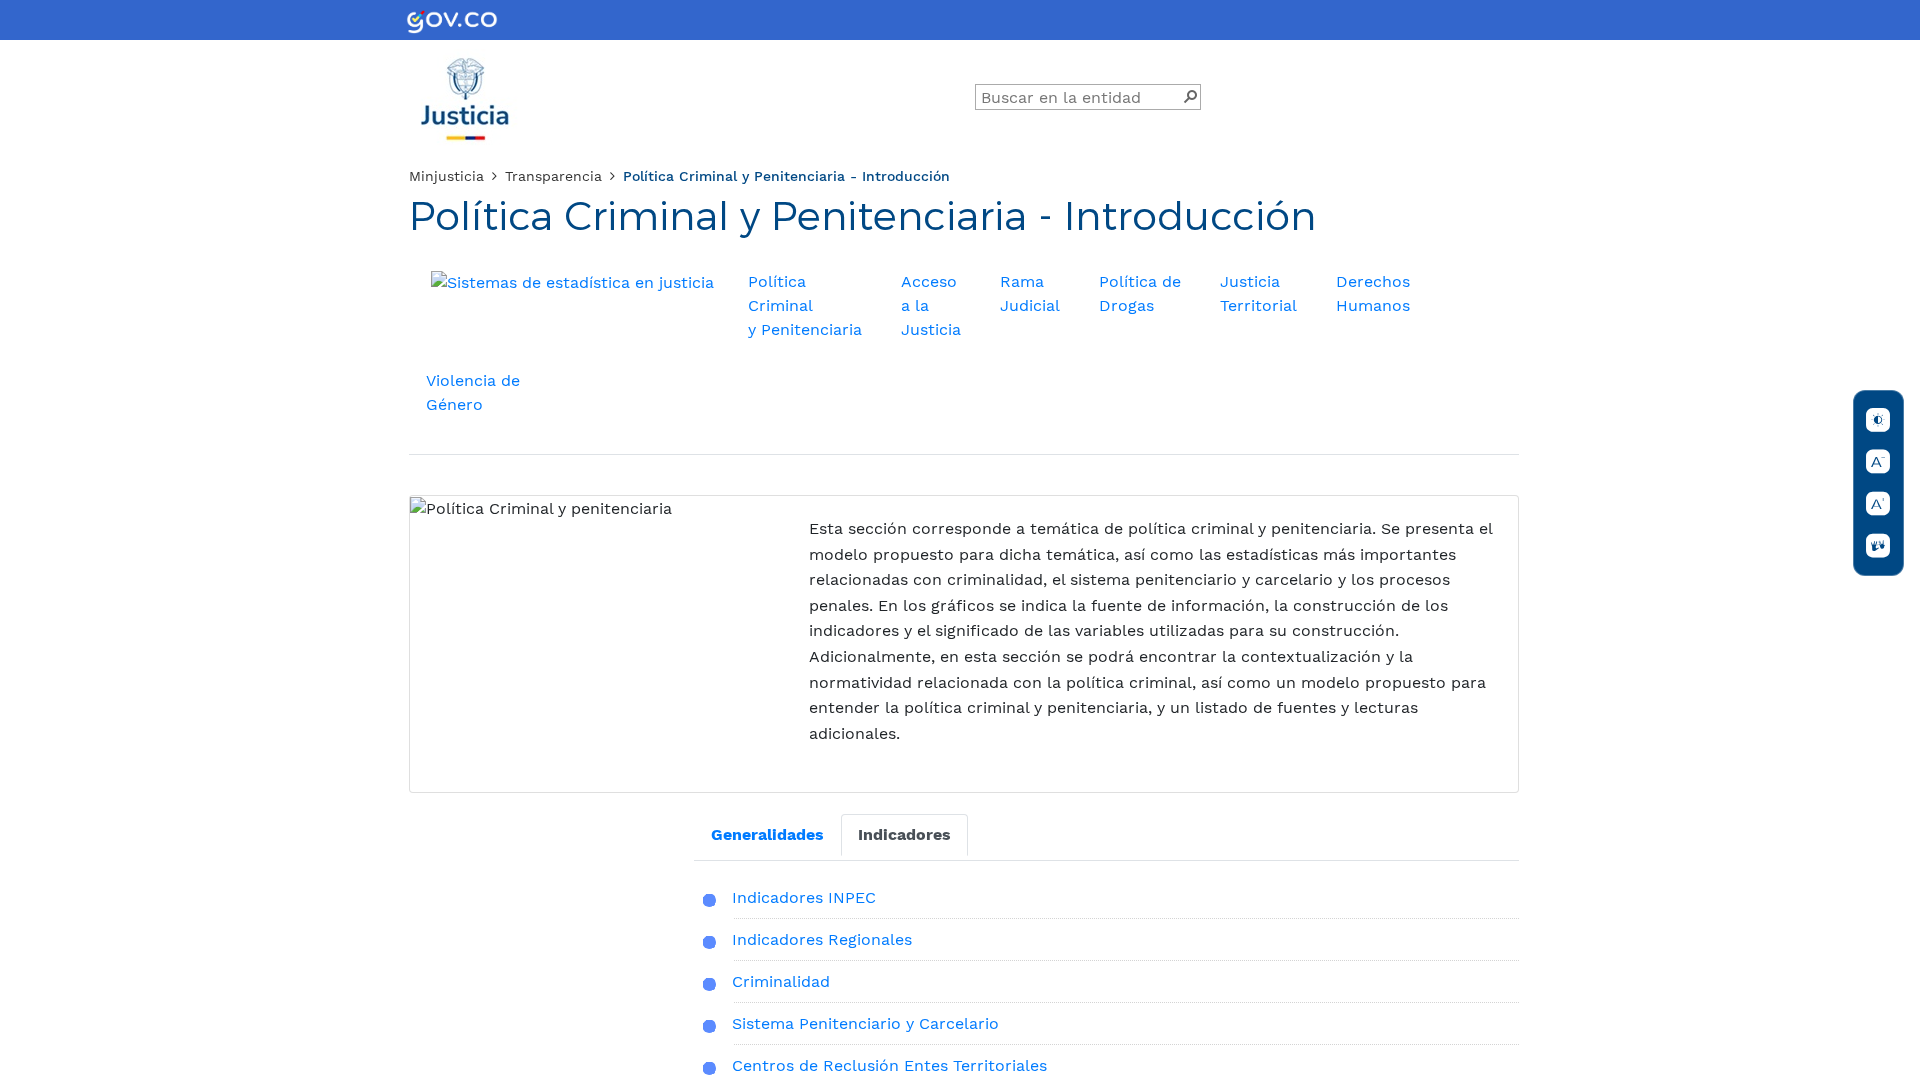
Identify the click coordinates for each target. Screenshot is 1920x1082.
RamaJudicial (1030, 293)
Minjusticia (446, 176)
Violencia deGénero (473, 392)
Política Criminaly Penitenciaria (805, 305)
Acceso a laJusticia (931, 305)
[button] (1190, 95)
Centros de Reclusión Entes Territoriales (889, 1065)
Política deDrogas (1140, 293)
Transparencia (553, 176)
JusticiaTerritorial (1258, 293)
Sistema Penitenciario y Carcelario (865, 1023)
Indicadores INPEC (804, 897)
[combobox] (1081, 98)
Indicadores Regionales (822, 939)
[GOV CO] (452, 20)
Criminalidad (781, 981)
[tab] (767, 835)
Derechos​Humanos (1373, 293)
